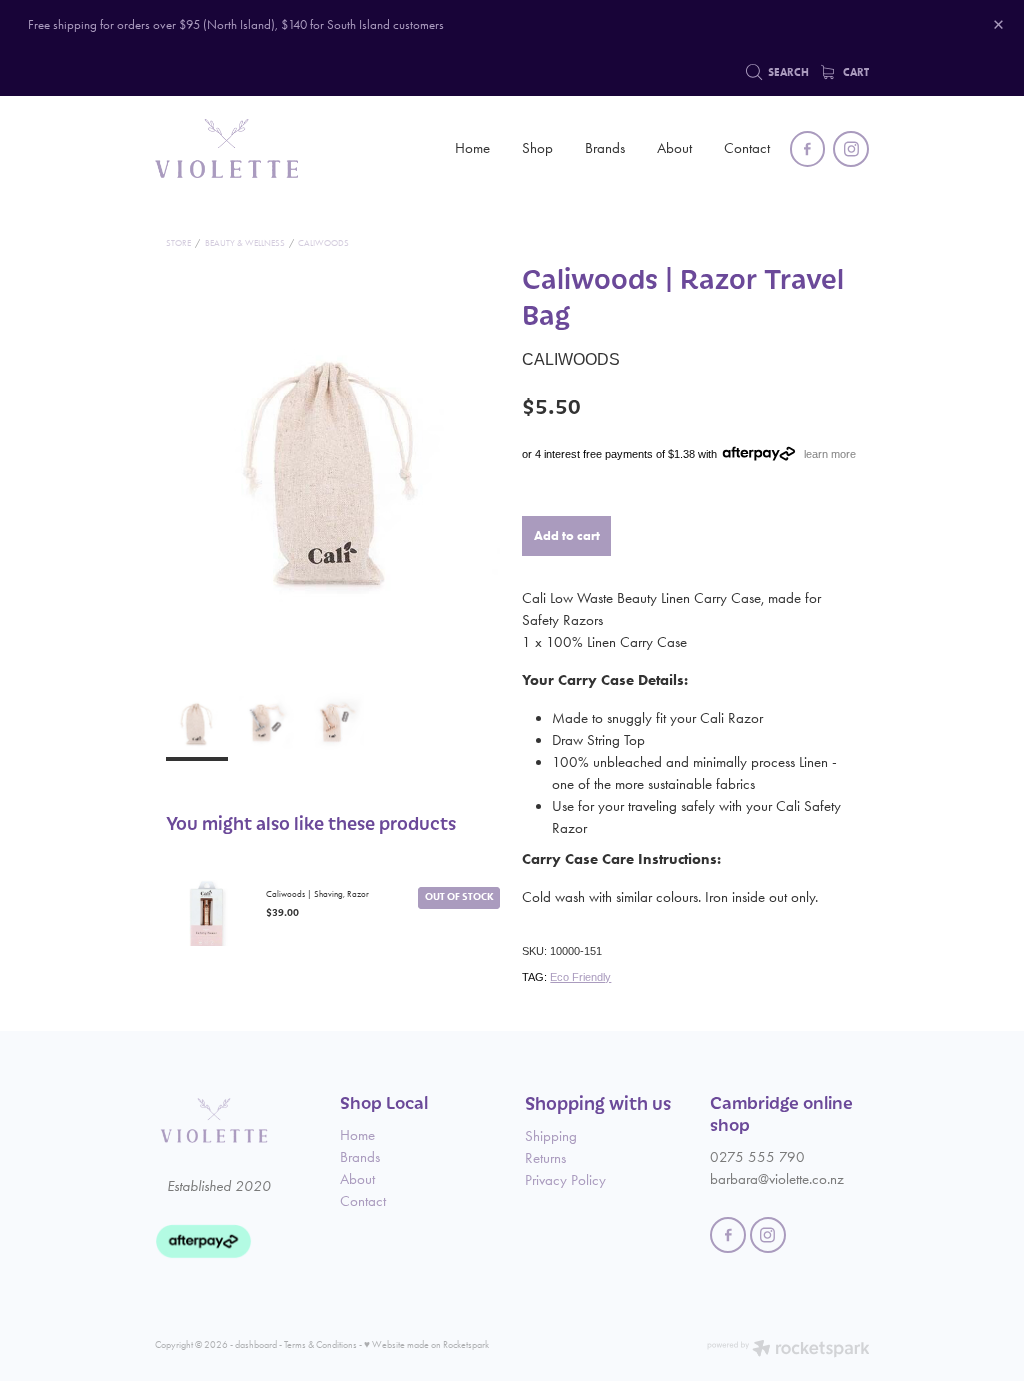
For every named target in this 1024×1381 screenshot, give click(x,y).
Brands (605, 148)
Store (178, 243)
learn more (830, 454)
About (674, 148)
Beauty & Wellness (245, 243)
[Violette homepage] (226, 149)
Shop (537, 148)
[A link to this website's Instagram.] (851, 149)
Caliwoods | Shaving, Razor (317, 894)
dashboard (256, 1344)
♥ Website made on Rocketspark (426, 1344)
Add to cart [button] (567, 535)
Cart (854, 72)
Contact (747, 148)
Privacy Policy (565, 1180)
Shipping (551, 1136)
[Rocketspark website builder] (788, 1350)
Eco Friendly (580, 977)
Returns (545, 1158)
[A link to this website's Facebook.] (808, 149)
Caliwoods (323, 243)
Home (472, 148)
